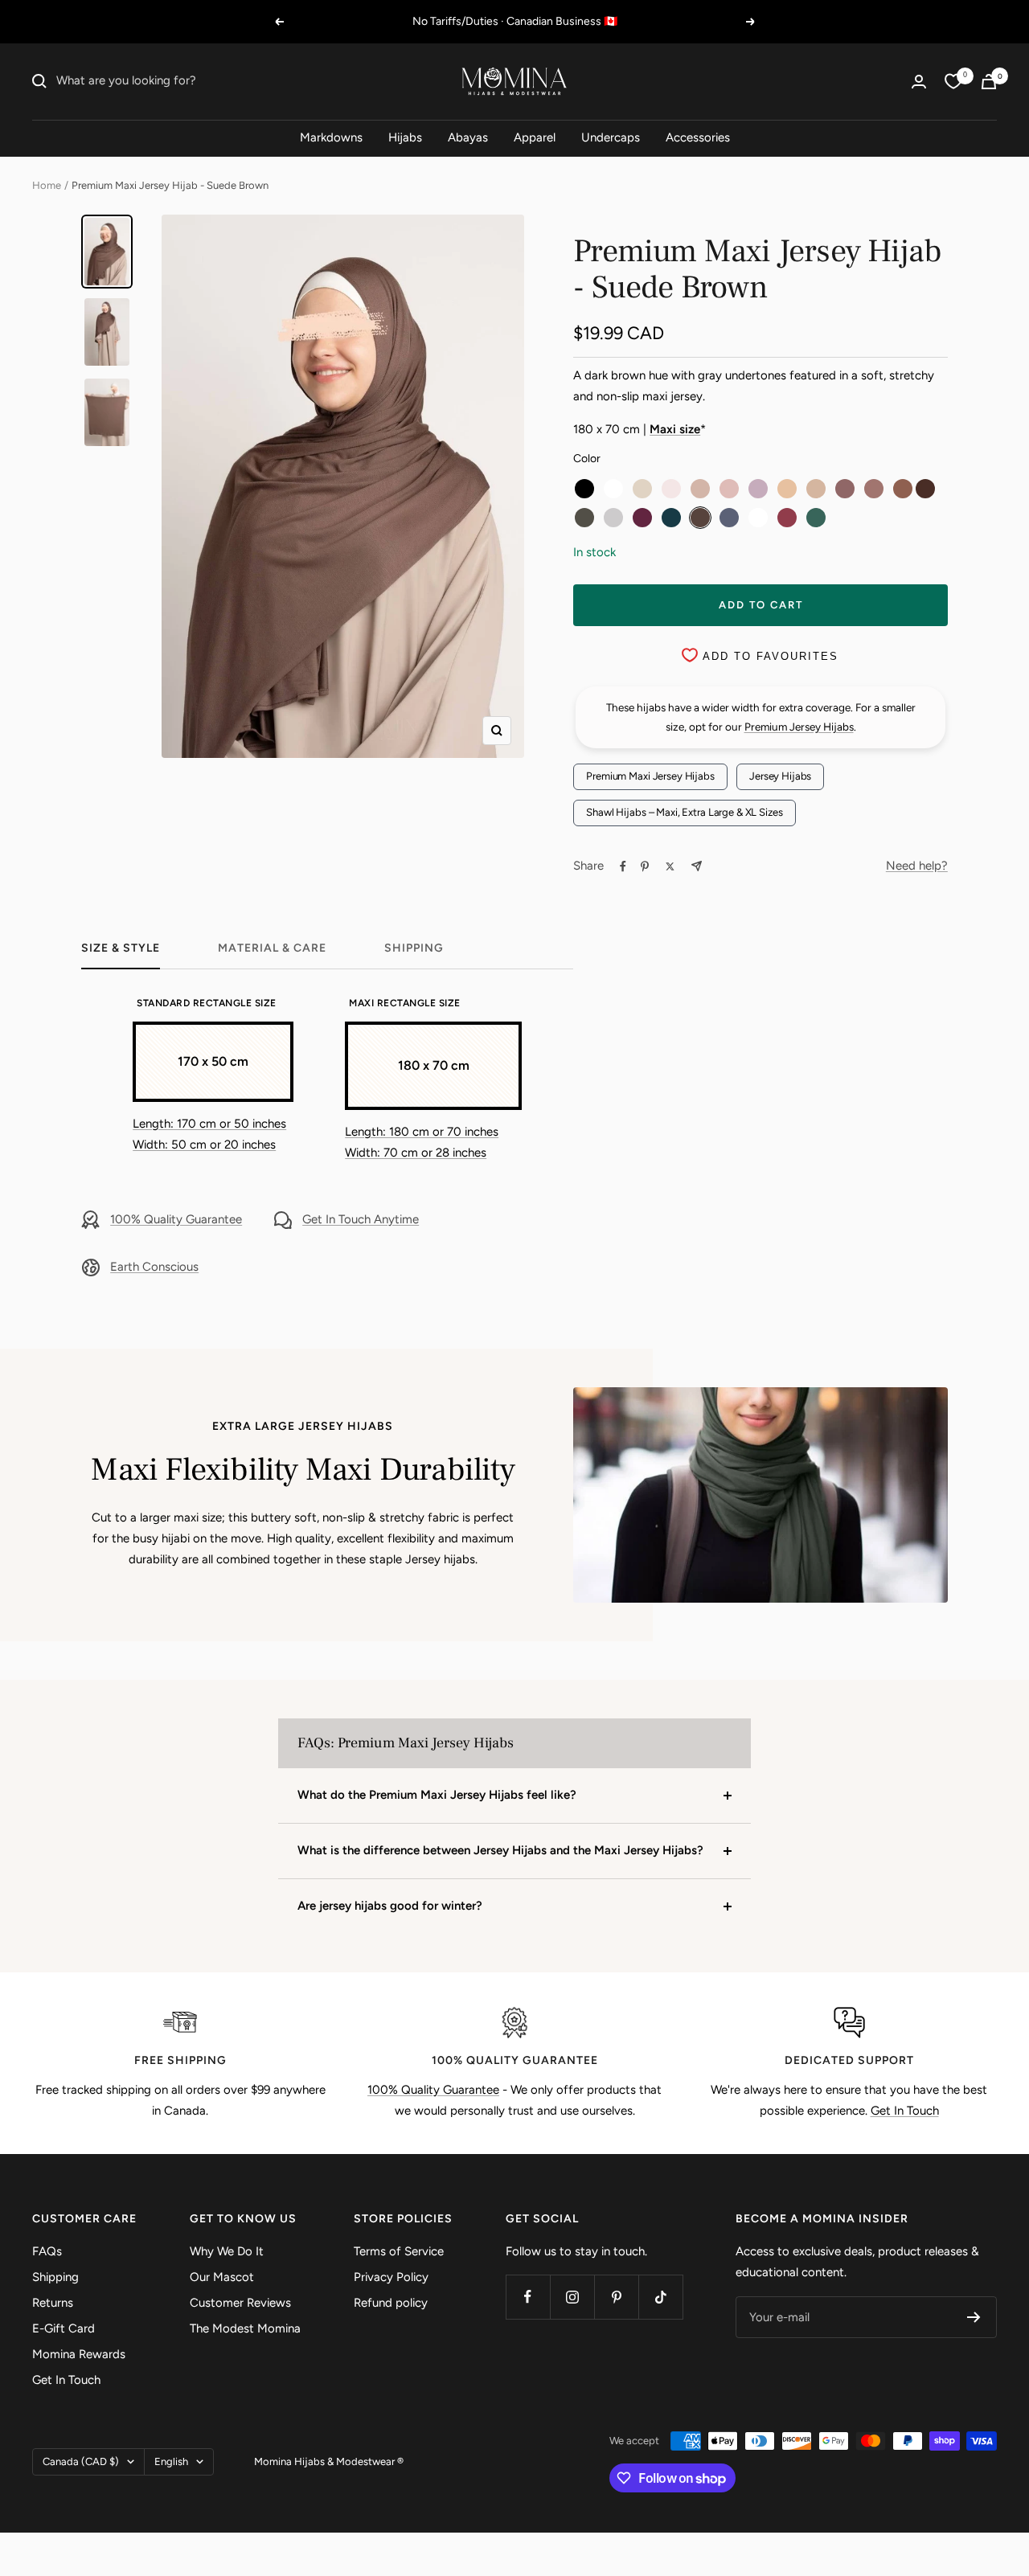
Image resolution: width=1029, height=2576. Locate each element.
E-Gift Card (64, 2328)
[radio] (584, 489)
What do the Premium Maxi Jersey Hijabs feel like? (437, 1795)
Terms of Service (399, 2251)
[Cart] (989, 82)
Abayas (468, 137)
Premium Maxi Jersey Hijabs (650, 776)
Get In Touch (905, 2111)
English (171, 2461)
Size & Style (121, 948)
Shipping (414, 948)
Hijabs (405, 137)
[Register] (974, 2317)
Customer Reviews (240, 2303)
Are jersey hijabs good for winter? (390, 1906)
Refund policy (391, 2303)
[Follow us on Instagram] (572, 2297)
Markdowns (331, 137)
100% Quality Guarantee (176, 1219)
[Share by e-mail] (697, 866)
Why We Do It (227, 2251)
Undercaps (611, 137)
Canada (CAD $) (81, 2461)
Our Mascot (222, 2277)
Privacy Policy (391, 2277)
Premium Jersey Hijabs (799, 727)
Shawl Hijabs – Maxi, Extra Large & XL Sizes (684, 812)
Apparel (535, 137)
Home (47, 185)
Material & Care (272, 948)
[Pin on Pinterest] (645, 866)
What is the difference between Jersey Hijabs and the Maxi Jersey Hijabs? (500, 1850)
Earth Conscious (154, 1267)
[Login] (919, 82)
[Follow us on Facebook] (528, 2297)
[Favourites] (953, 81)
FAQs (47, 2251)
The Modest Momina (245, 2328)
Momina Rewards (79, 2354)
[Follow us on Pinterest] (616, 2297)
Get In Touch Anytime (361, 1219)
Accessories (698, 137)
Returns (53, 2303)
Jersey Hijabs (780, 776)
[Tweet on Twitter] (670, 866)
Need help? (917, 866)
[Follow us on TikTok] (660, 2297)
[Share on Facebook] (623, 866)
